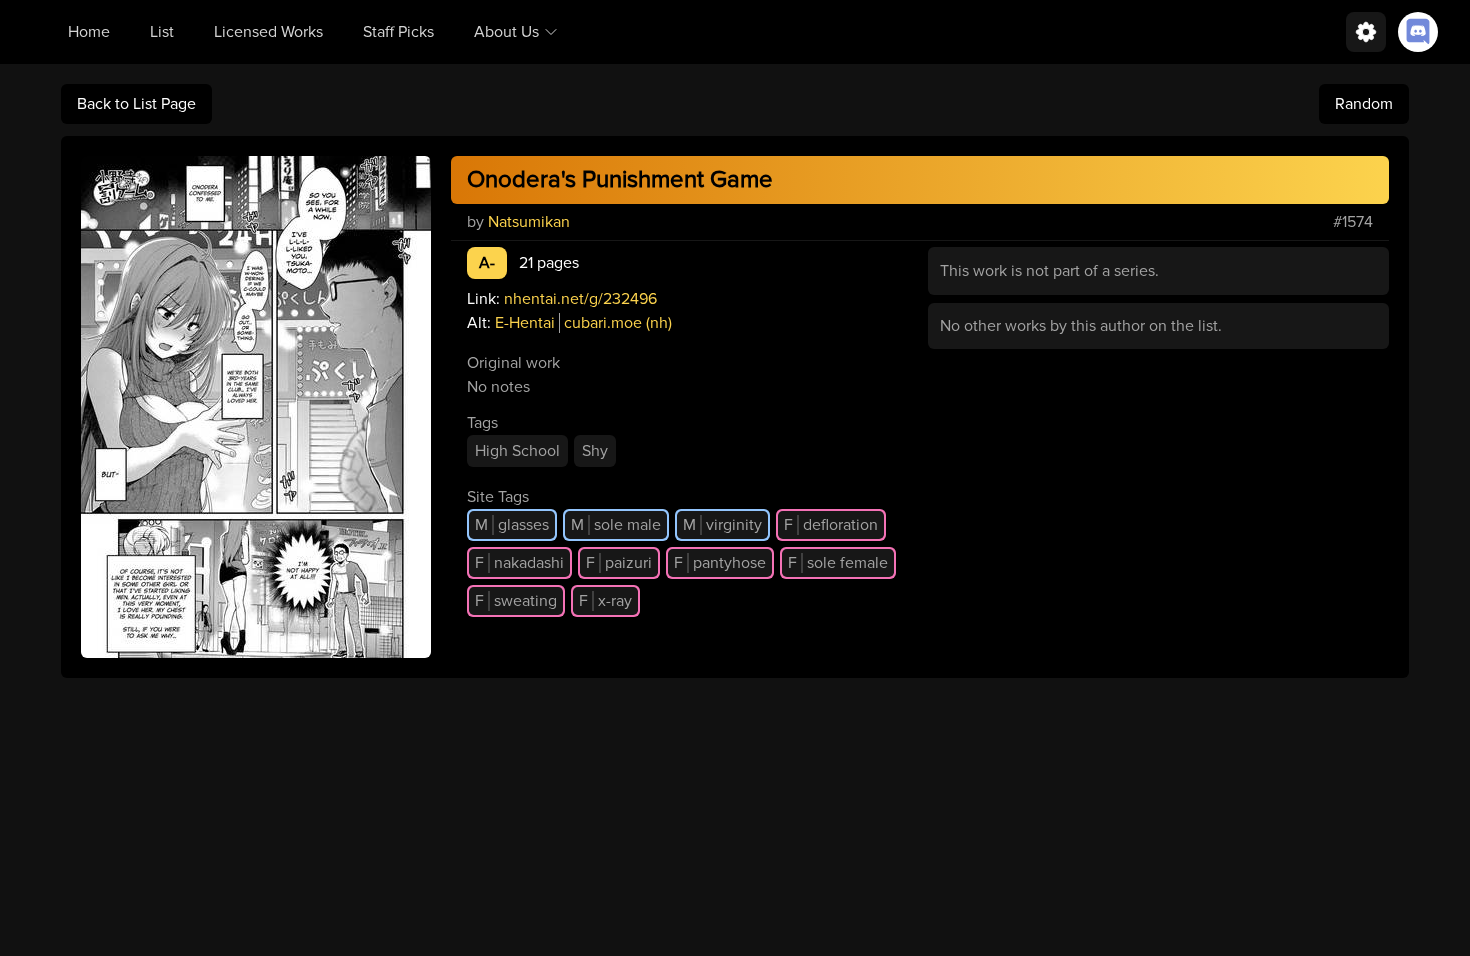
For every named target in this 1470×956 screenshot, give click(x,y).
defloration (831, 525)
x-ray (605, 601)
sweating (516, 601)
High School (517, 451)
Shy (595, 451)
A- (487, 263)
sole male (616, 525)
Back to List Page (136, 104)
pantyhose (720, 563)
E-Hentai (525, 323)
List (162, 32)
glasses (512, 525)
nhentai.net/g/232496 (580, 299)
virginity (722, 525)
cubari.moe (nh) (618, 323)
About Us (506, 32)
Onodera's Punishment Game (620, 179)
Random (1364, 104)
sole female (838, 563)
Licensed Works (268, 32)
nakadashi (519, 563)
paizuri (619, 563)
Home (89, 32)
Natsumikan (529, 222)
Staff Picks (398, 32)
